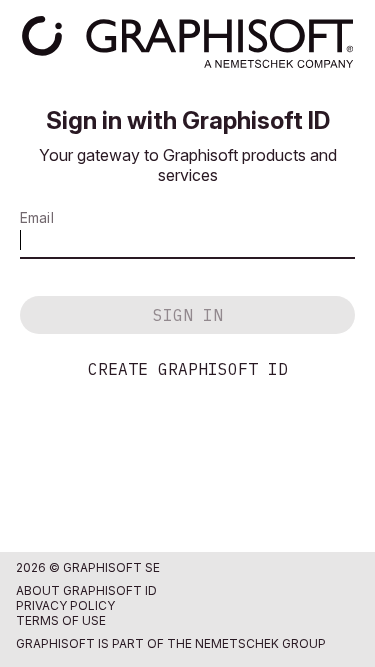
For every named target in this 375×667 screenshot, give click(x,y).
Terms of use (61, 620)
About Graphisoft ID (86, 590)
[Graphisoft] (187, 42)
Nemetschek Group (260, 643)
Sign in (188, 315)
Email (37, 217)
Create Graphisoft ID (188, 369)
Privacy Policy (65, 605)
